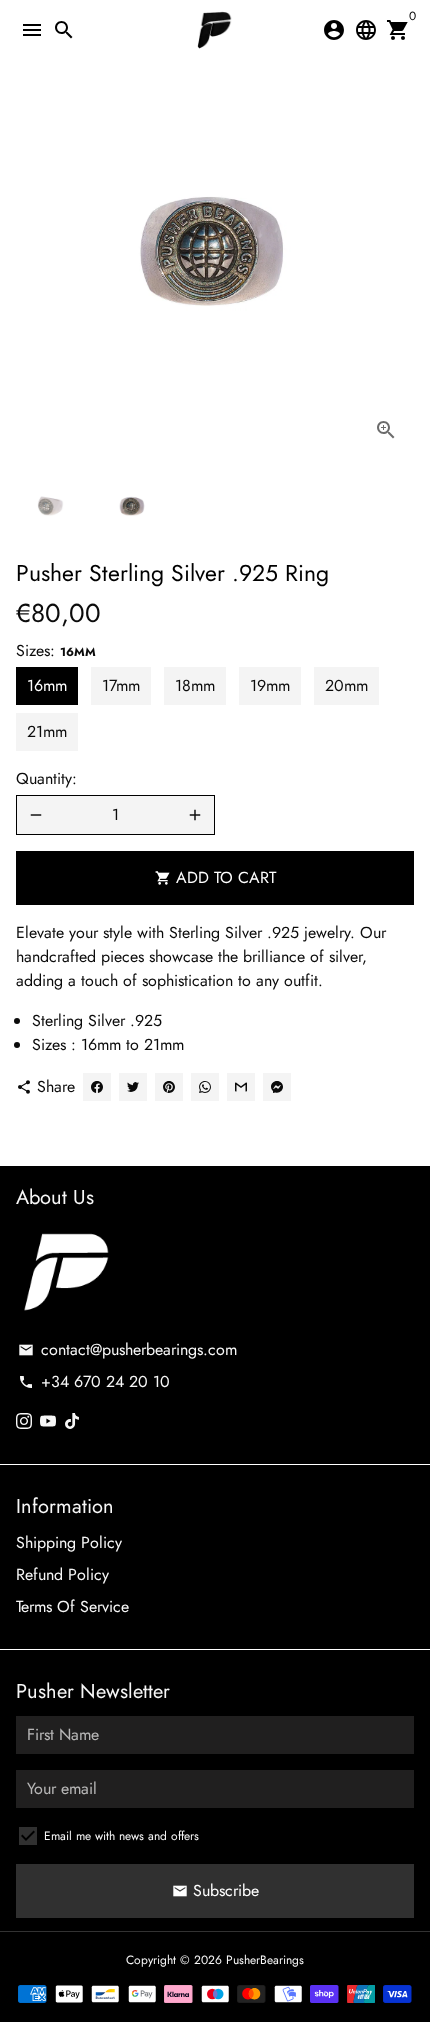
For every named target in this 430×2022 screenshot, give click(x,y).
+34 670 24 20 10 (94, 1381)
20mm (346, 685)
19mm (270, 685)
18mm (195, 685)
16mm (47, 685)
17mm (121, 685)
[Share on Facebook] (97, 1087)
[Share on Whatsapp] (205, 1087)
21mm (47, 731)
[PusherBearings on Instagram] (24, 1421)
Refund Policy (62, 1574)
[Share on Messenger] (277, 1087)
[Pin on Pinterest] (169, 1087)
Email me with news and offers (121, 1836)
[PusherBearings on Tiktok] (72, 1421)
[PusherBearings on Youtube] (48, 1421)
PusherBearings (265, 1960)
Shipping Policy (69, 1542)
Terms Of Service (72, 1606)
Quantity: (46, 778)
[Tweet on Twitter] (133, 1087)
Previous (35, 259)
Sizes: (56, 650)
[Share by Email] (241, 1087)
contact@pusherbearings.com (127, 1349)
